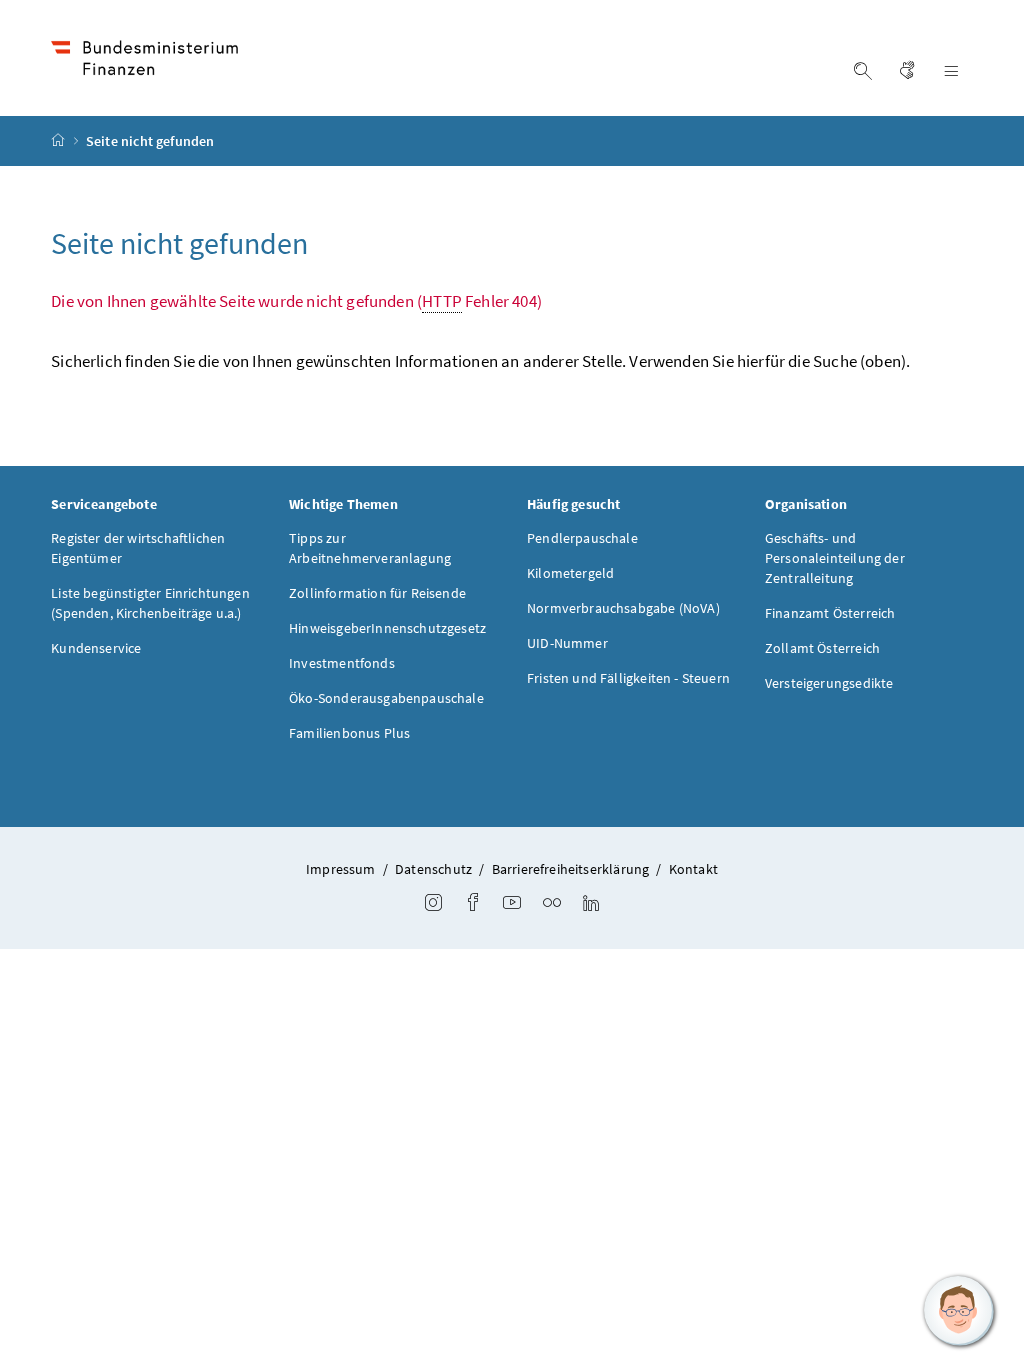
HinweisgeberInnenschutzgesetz (387, 628)
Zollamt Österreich (822, 648)
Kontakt (693, 869)
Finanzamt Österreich (830, 613)
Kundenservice (96, 648)
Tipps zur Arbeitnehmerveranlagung (370, 548)
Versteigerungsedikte (829, 683)
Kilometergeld (570, 573)
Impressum (341, 869)
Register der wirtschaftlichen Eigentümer (138, 548)
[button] (959, 1311)
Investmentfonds (342, 663)
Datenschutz (433, 869)
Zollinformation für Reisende (377, 593)
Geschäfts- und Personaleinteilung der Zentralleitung (835, 558)
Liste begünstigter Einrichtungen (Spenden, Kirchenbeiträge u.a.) (150, 603)
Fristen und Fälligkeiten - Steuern (628, 678)
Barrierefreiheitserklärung (571, 869)
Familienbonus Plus (349, 733)
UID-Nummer (567, 643)
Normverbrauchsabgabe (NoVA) (623, 608)
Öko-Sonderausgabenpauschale (386, 698)
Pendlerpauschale (582, 538)
